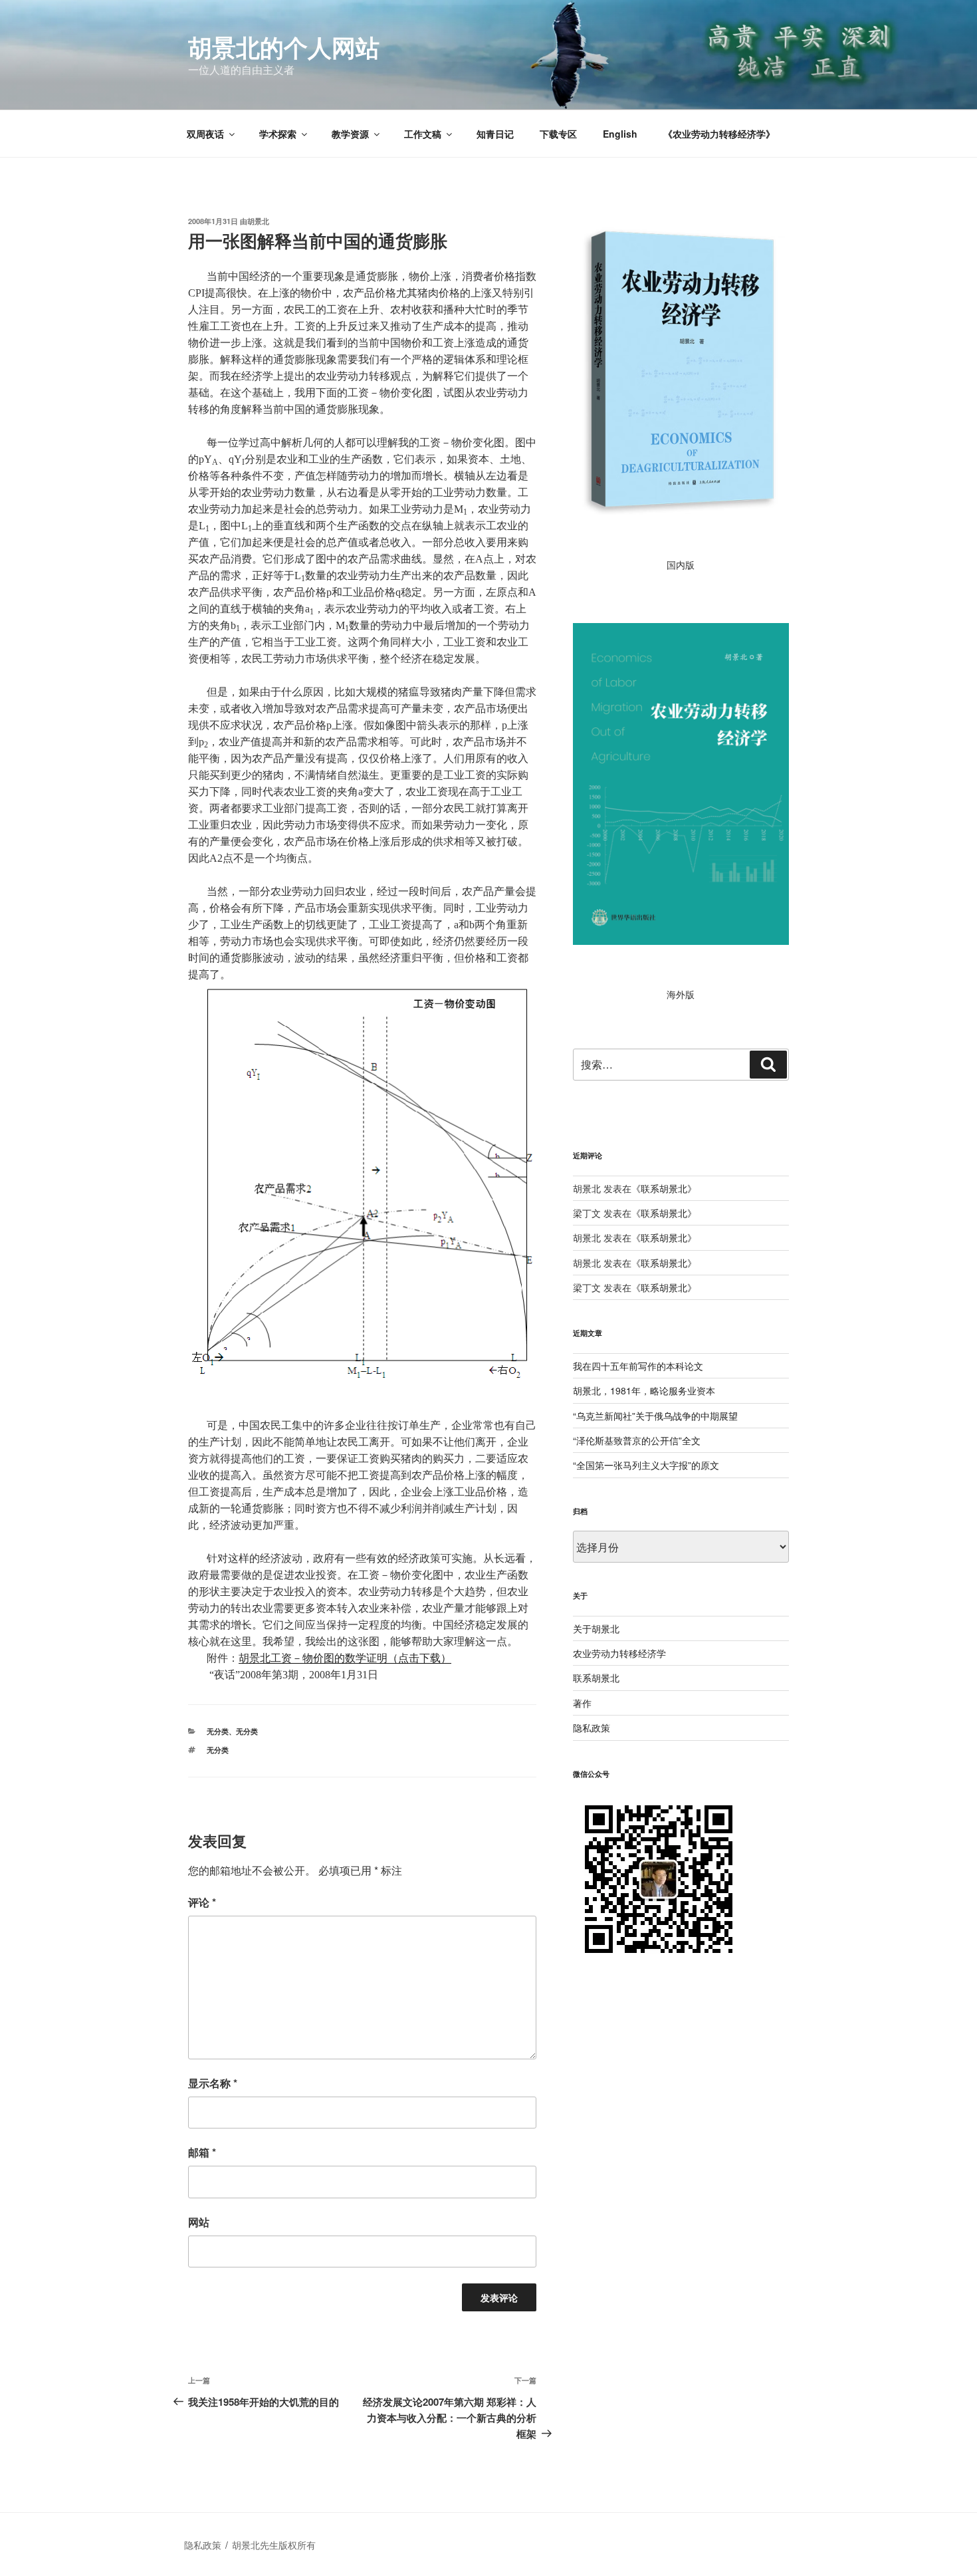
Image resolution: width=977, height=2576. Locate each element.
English (620, 134)
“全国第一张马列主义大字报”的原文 (646, 1465)
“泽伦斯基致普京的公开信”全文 (637, 1440)
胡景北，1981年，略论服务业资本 (644, 1390)
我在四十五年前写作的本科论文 (638, 1366)
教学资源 (350, 134)
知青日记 (495, 134)
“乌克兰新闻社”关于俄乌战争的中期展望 (655, 1416)
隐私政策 (592, 1728)
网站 (199, 2222)
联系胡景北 (664, 1188)
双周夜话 (205, 134)
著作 (582, 1703)
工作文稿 (423, 134)
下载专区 (558, 134)
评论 (202, 1902)
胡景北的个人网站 (284, 47)
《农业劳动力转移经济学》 (719, 134)
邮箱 (202, 2152)
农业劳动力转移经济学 (619, 1653)
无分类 (218, 1731)
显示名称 (213, 2083)
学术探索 (278, 134)
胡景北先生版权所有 (275, 2545)
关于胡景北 (596, 1628)
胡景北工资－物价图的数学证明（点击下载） (345, 1658)
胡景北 (258, 221)
